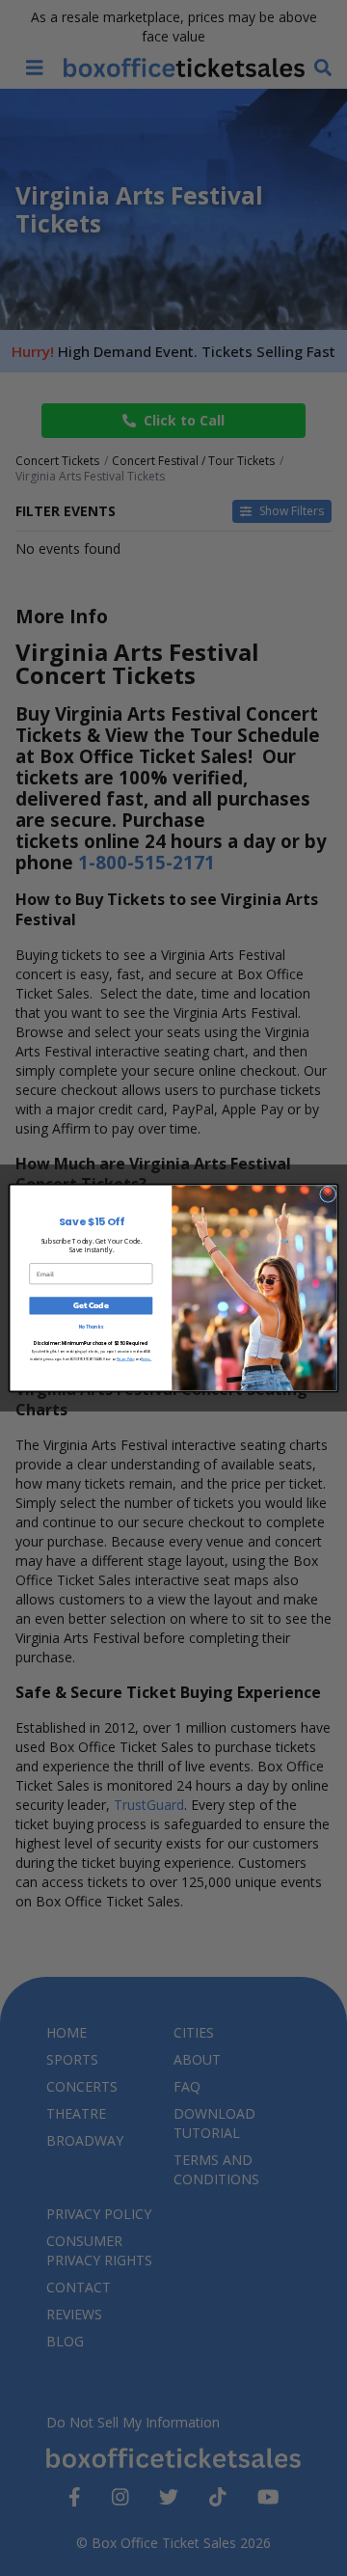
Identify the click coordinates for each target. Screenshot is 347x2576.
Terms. (147, 1359)
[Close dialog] (328, 1194)
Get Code (91, 1306)
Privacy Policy (126, 1359)
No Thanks (92, 1327)
